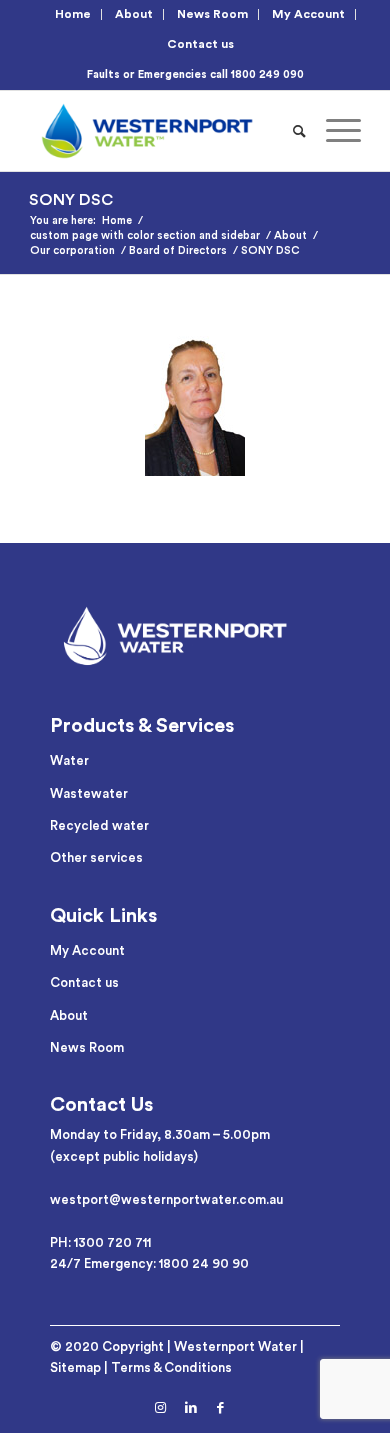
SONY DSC (71, 200)
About (134, 14)
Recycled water (99, 825)
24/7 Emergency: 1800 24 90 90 (149, 1263)
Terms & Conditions (171, 1367)
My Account (308, 14)
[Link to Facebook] (221, 1408)
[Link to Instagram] (161, 1408)
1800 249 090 (267, 74)
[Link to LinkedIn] (191, 1408)
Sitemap (75, 1367)
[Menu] (333, 131)
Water (69, 760)
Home (73, 14)
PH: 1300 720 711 (100, 1242)
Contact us (200, 44)
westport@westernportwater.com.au (166, 1199)
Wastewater (89, 793)
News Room (212, 14)
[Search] (299, 131)
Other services (96, 857)
